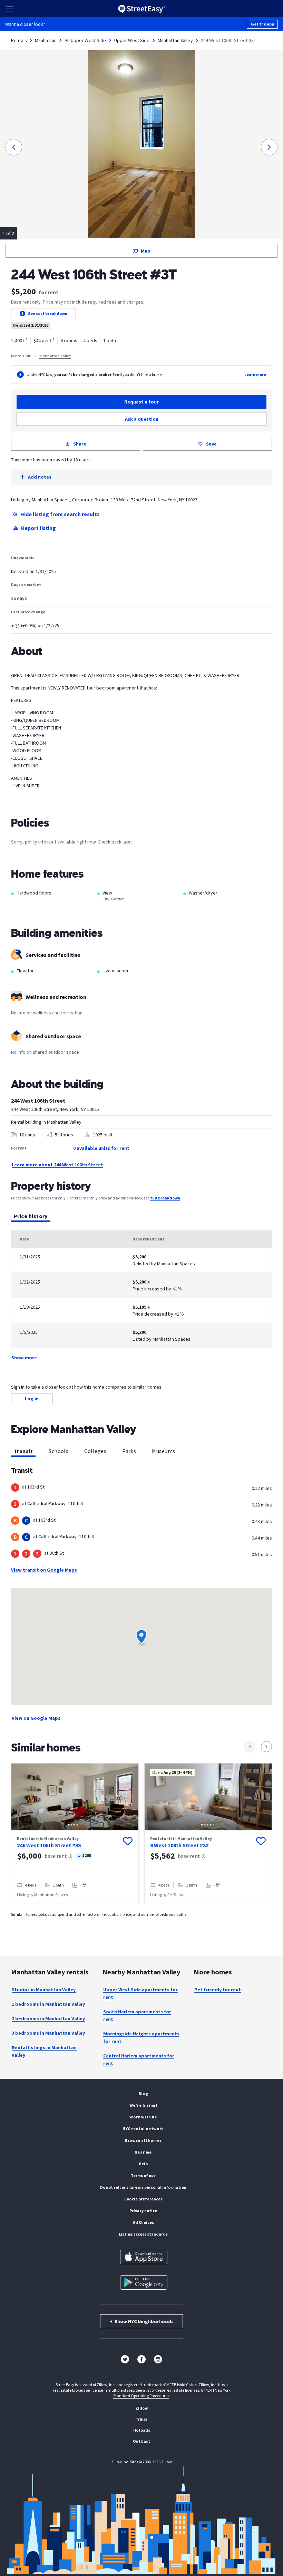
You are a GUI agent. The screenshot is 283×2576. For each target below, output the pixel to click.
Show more (24, 1358)
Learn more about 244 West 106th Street (57, 1165)
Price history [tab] (31, 1216)
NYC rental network (143, 2129)
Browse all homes (143, 2140)
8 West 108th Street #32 (179, 1845)
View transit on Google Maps (44, 1570)
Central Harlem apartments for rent (139, 2059)
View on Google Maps (36, 1718)
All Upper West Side (85, 40)
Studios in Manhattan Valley (44, 1990)
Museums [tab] (163, 1451)
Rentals (19, 40)
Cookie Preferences (143, 2199)
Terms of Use (143, 2175)
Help (143, 2164)
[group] (75, 1833)
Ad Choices (143, 2222)
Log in (32, 1399)
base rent (56, 1856)
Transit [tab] (23, 1451)
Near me (143, 2152)
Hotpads (142, 2430)
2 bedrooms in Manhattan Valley (48, 2018)
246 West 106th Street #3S (49, 1845)
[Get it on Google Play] (144, 2282)
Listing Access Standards (143, 2234)
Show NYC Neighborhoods (142, 2321)
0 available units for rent (101, 1148)
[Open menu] (10, 9)
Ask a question (142, 419)
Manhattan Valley (175, 40)
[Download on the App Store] (144, 2257)
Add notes (40, 477)
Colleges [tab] (95, 1451)
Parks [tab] (129, 1451)
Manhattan (46, 40)
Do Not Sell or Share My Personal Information (143, 2187)
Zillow (142, 2408)
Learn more (255, 374)
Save (211, 444)
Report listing (38, 528)
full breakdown (165, 1198)
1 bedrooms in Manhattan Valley (48, 2004)
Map (146, 251)
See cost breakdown (48, 313)
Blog (143, 2093)
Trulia (141, 2419)
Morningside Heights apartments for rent (141, 2037)
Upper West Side (132, 40)
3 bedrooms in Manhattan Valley (48, 2033)
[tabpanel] (141, 1296)
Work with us (143, 2117)
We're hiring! (143, 2105)
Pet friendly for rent (218, 1990)
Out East (141, 2441)
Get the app (262, 24)
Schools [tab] (58, 1451)
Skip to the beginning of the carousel (141, 1910)
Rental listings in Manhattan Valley (44, 2051)
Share (80, 444)
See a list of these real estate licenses (167, 2390)
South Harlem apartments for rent (137, 2015)
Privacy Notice (143, 2211)
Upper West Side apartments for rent (140, 1993)
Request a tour (141, 402)
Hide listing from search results (60, 514)
